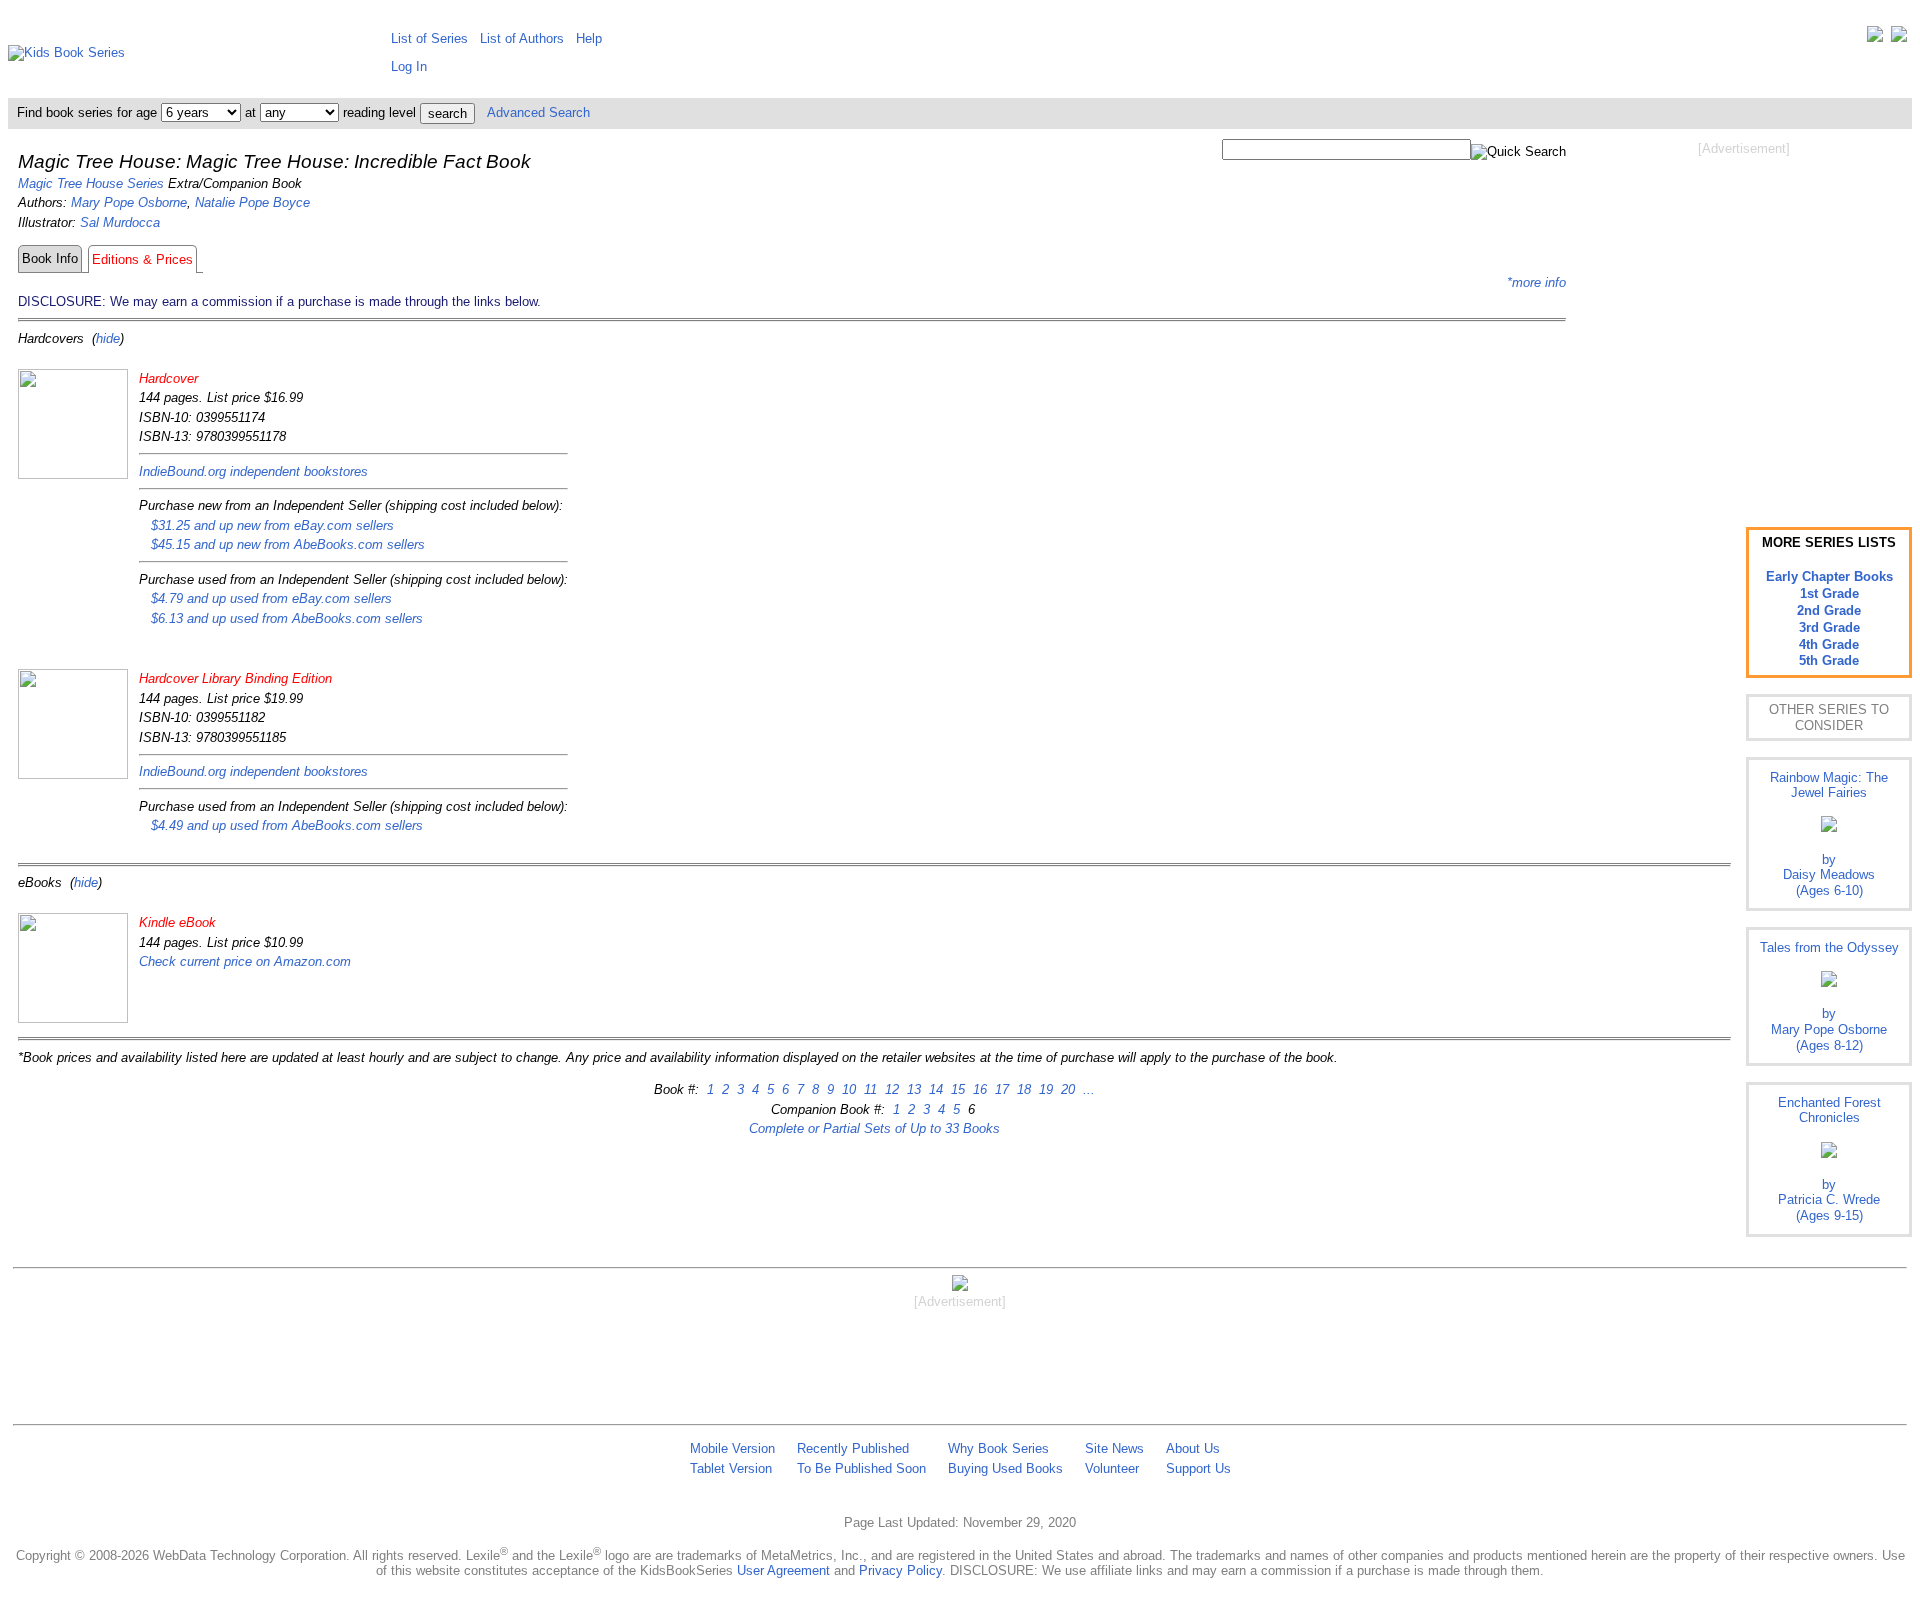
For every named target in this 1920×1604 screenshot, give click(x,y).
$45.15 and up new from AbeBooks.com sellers (288, 544)
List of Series (429, 38)
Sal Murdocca (120, 222)
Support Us (1198, 1468)
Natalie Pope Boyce (252, 202)
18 (1022, 1089)
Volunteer (1112, 1468)
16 (978, 1089)
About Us (1193, 1448)
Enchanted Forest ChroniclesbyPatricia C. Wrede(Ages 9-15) (1829, 1159)
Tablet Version (731, 1468)
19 (1044, 1089)
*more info (1536, 282)
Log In (409, 66)
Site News (1114, 1448)
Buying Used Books (1005, 1468)
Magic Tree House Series (91, 183)
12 (890, 1089)
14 (934, 1089)
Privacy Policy (900, 1570)
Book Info (50, 258)
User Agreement (783, 1570)
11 (868, 1089)
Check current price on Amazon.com (245, 961)
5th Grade (1829, 660)
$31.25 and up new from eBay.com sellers (272, 525)
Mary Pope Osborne (129, 202)
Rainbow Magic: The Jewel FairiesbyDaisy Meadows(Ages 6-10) (1829, 834)
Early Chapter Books (1829, 576)
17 (1000, 1089)
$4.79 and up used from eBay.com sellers (271, 598)
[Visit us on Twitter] (1875, 38)
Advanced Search (538, 112)
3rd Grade (1829, 627)
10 (847, 1089)
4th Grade (1829, 644)
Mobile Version (732, 1448)
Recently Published (853, 1448)
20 (1066, 1089)
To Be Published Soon (861, 1468)
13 (912, 1089)
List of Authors (522, 38)
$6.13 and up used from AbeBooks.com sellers (287, 618)
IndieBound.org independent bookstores (253, 471)
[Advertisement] (1744, 318)
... (1087, 1089)
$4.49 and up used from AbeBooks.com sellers (287, 825)
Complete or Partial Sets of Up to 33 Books (874, 1128)
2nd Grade (1829, 610)
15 (956, 1089)
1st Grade (1829, 593)
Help (589, 38)
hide (108, 338)
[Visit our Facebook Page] (1899, 38)
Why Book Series (998, 1448)
